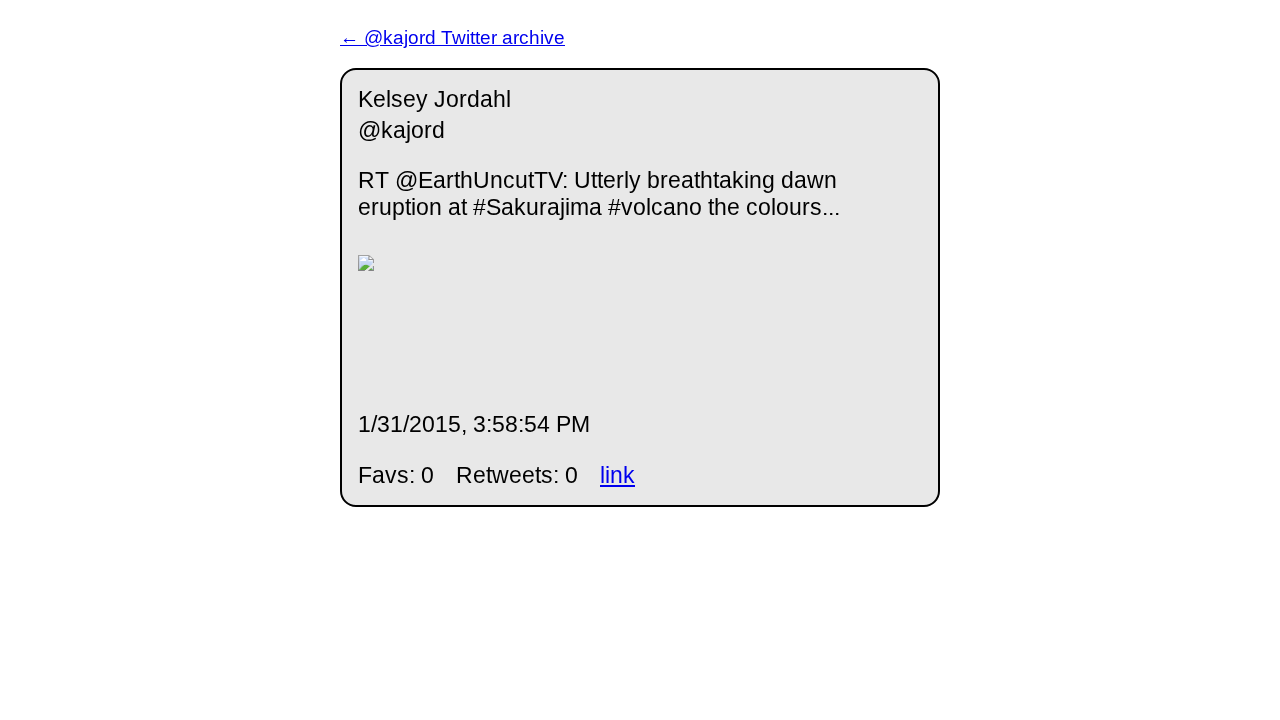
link (617, 475)
